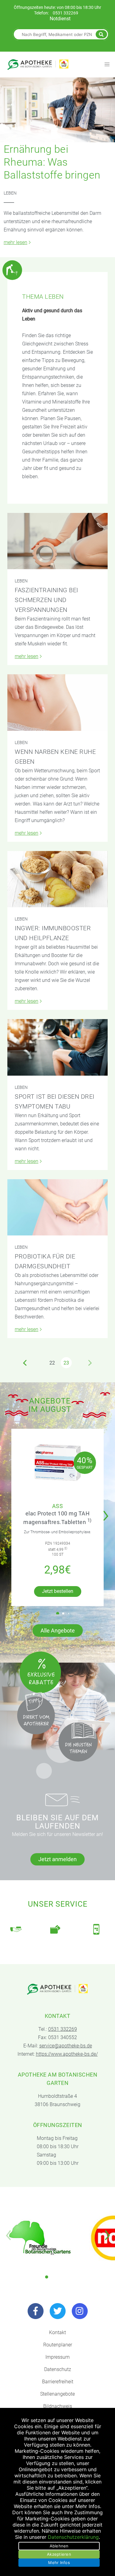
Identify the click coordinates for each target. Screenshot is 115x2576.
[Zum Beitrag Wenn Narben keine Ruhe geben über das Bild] (57, 703)
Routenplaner (58, 2345)
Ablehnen (59, 2546)
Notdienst (60, 19)
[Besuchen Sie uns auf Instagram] (80, 2311)
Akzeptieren (59, 2554)
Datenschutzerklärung (73, 2537)
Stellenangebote (57, 2394)
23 (66, 1363)
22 (52, 1363)
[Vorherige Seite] (25, 1363)
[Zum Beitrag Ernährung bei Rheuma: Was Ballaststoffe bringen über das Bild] (57, 110)
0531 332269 (65, 13)
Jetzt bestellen (58, 1591)
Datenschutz (58, 2369)
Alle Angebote (58, 1631)
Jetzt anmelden (57, 1859)
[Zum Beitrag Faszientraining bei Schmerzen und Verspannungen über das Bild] (57, 541)
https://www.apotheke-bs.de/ (67, 2054)
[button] (107, 1512)
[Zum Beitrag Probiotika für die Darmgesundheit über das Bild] (57, 1207)
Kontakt (57, 2332)
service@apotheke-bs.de (66, 2046)
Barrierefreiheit (58, 2382)
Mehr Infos (59, 2562)
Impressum (57, 2357)
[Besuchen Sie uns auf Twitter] (58, 2311)
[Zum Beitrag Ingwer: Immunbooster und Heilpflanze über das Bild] (57, 879)
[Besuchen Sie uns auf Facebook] (36, 2311)
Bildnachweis (58, 2406)
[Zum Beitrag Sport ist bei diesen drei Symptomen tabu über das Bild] (57, 1047)
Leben (10, 193)
